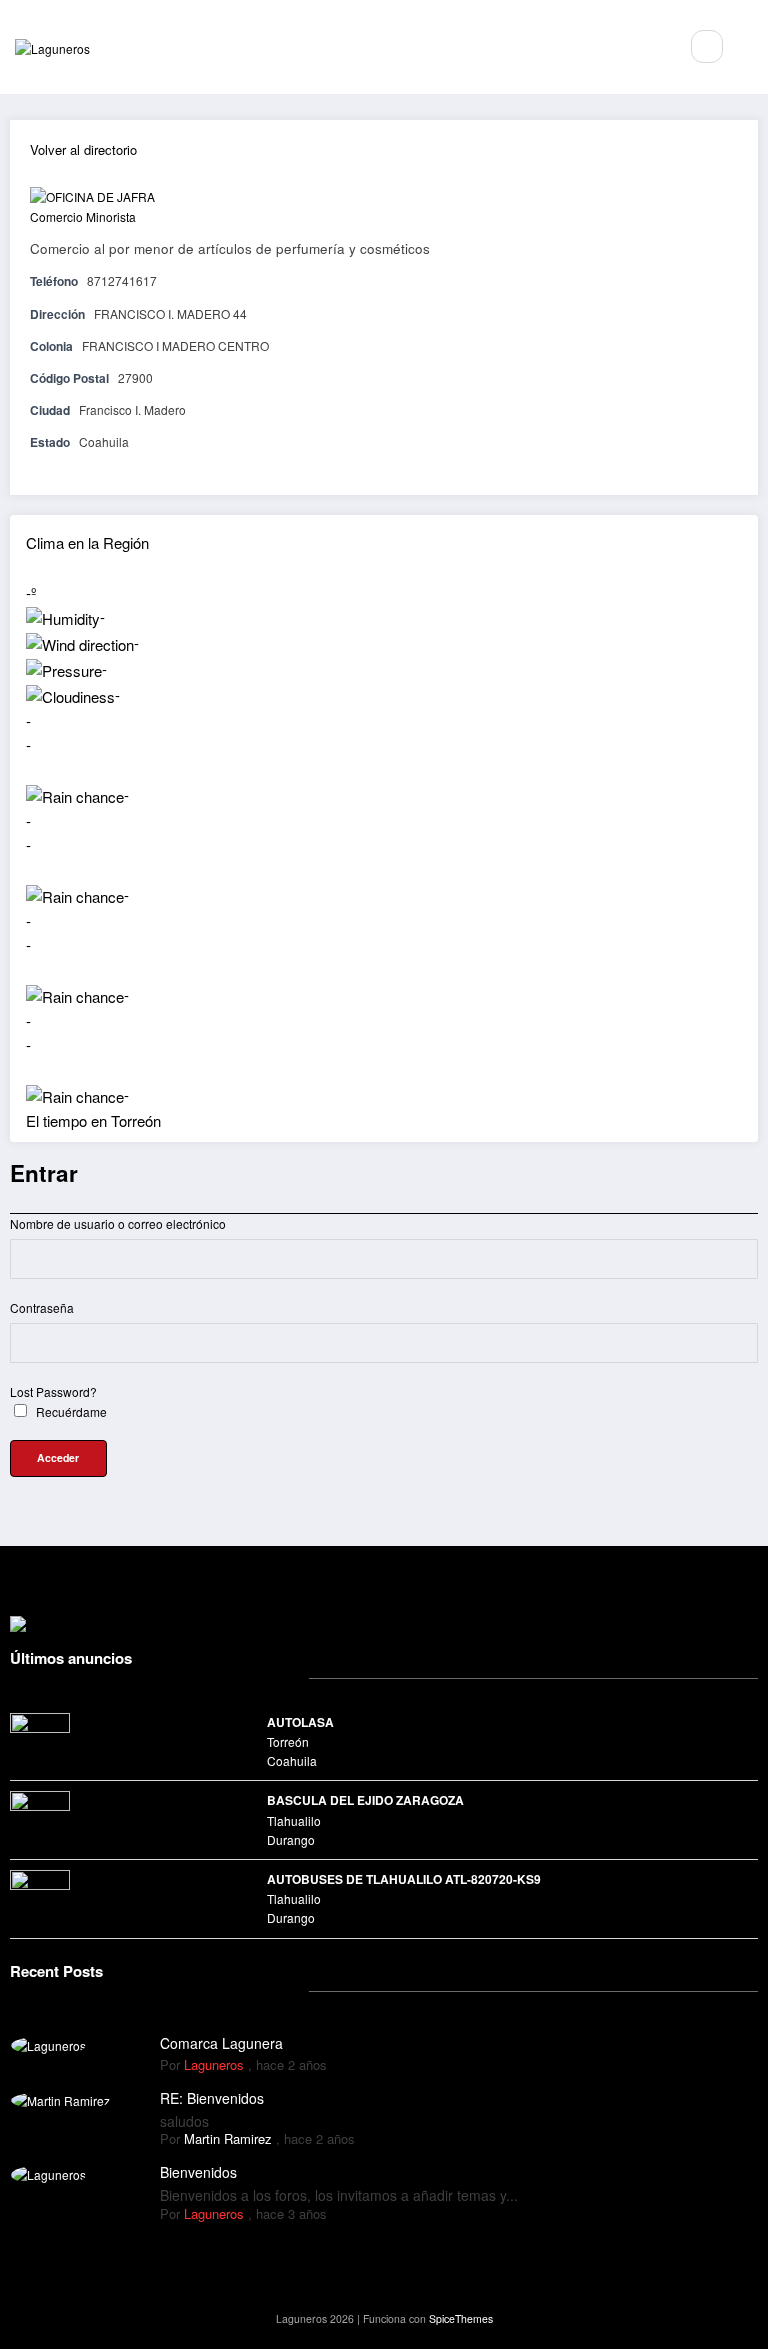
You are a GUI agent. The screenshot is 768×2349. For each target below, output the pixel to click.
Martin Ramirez (228, 2138)
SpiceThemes (461, 2318)
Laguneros (214, 2064)
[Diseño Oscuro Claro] (750, 46)
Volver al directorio (83, 149)
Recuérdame (70, 1411)
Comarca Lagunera (221, 2043)
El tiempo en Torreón (93, 1120)
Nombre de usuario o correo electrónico (118, 1223)
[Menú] (652, 47)
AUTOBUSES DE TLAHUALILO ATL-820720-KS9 (404, 1879)
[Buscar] (707, 46)
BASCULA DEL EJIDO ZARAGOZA (365, 1800)
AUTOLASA (300, 1722)
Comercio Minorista (83, 216)
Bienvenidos (198, 2172)
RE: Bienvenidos (212, 2098)
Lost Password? (53, 1391)
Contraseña (42, 1307)
